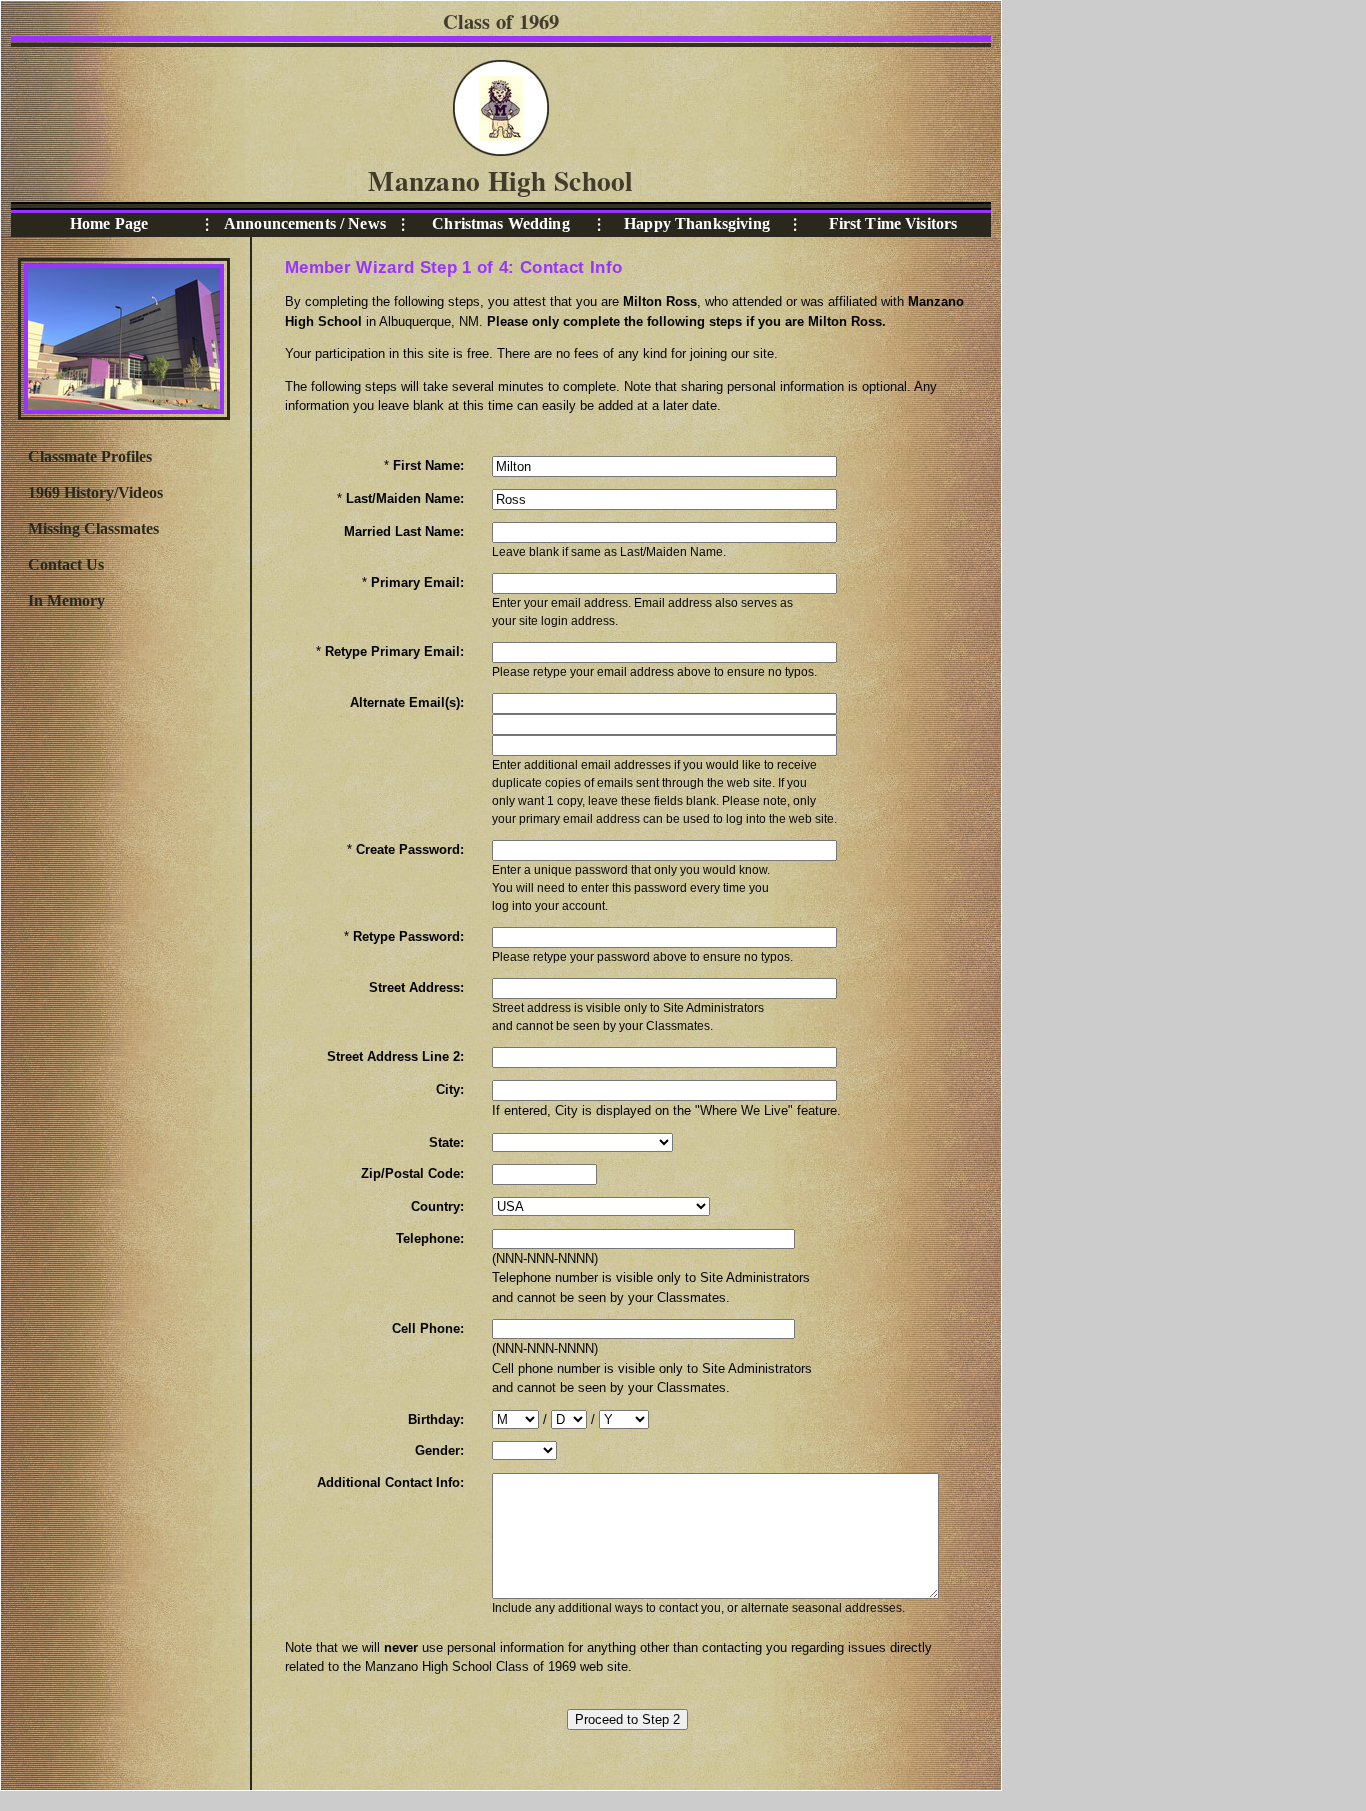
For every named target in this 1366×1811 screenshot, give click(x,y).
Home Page (109, 223)
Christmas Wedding (500, 223)
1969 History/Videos (95, 492)
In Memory (66, 600)
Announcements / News (305, 223)
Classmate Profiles (90, 456)
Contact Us (66, 564)
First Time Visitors (893, 223)
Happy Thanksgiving (697, 223)
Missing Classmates (93, 528)
